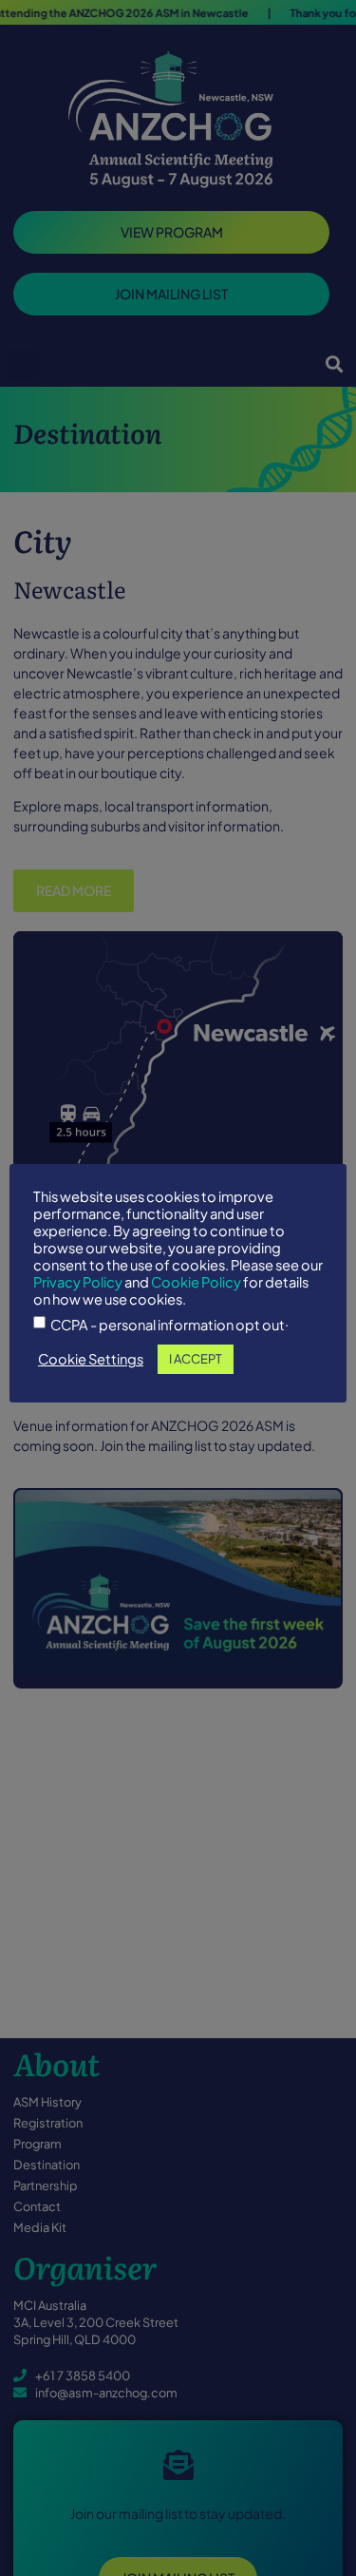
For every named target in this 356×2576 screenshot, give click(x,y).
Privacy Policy (78, 1282)
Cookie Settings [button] (91, 1359)
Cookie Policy (196, 1282)
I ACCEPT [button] (196, 1359)
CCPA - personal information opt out (168, 1325)
